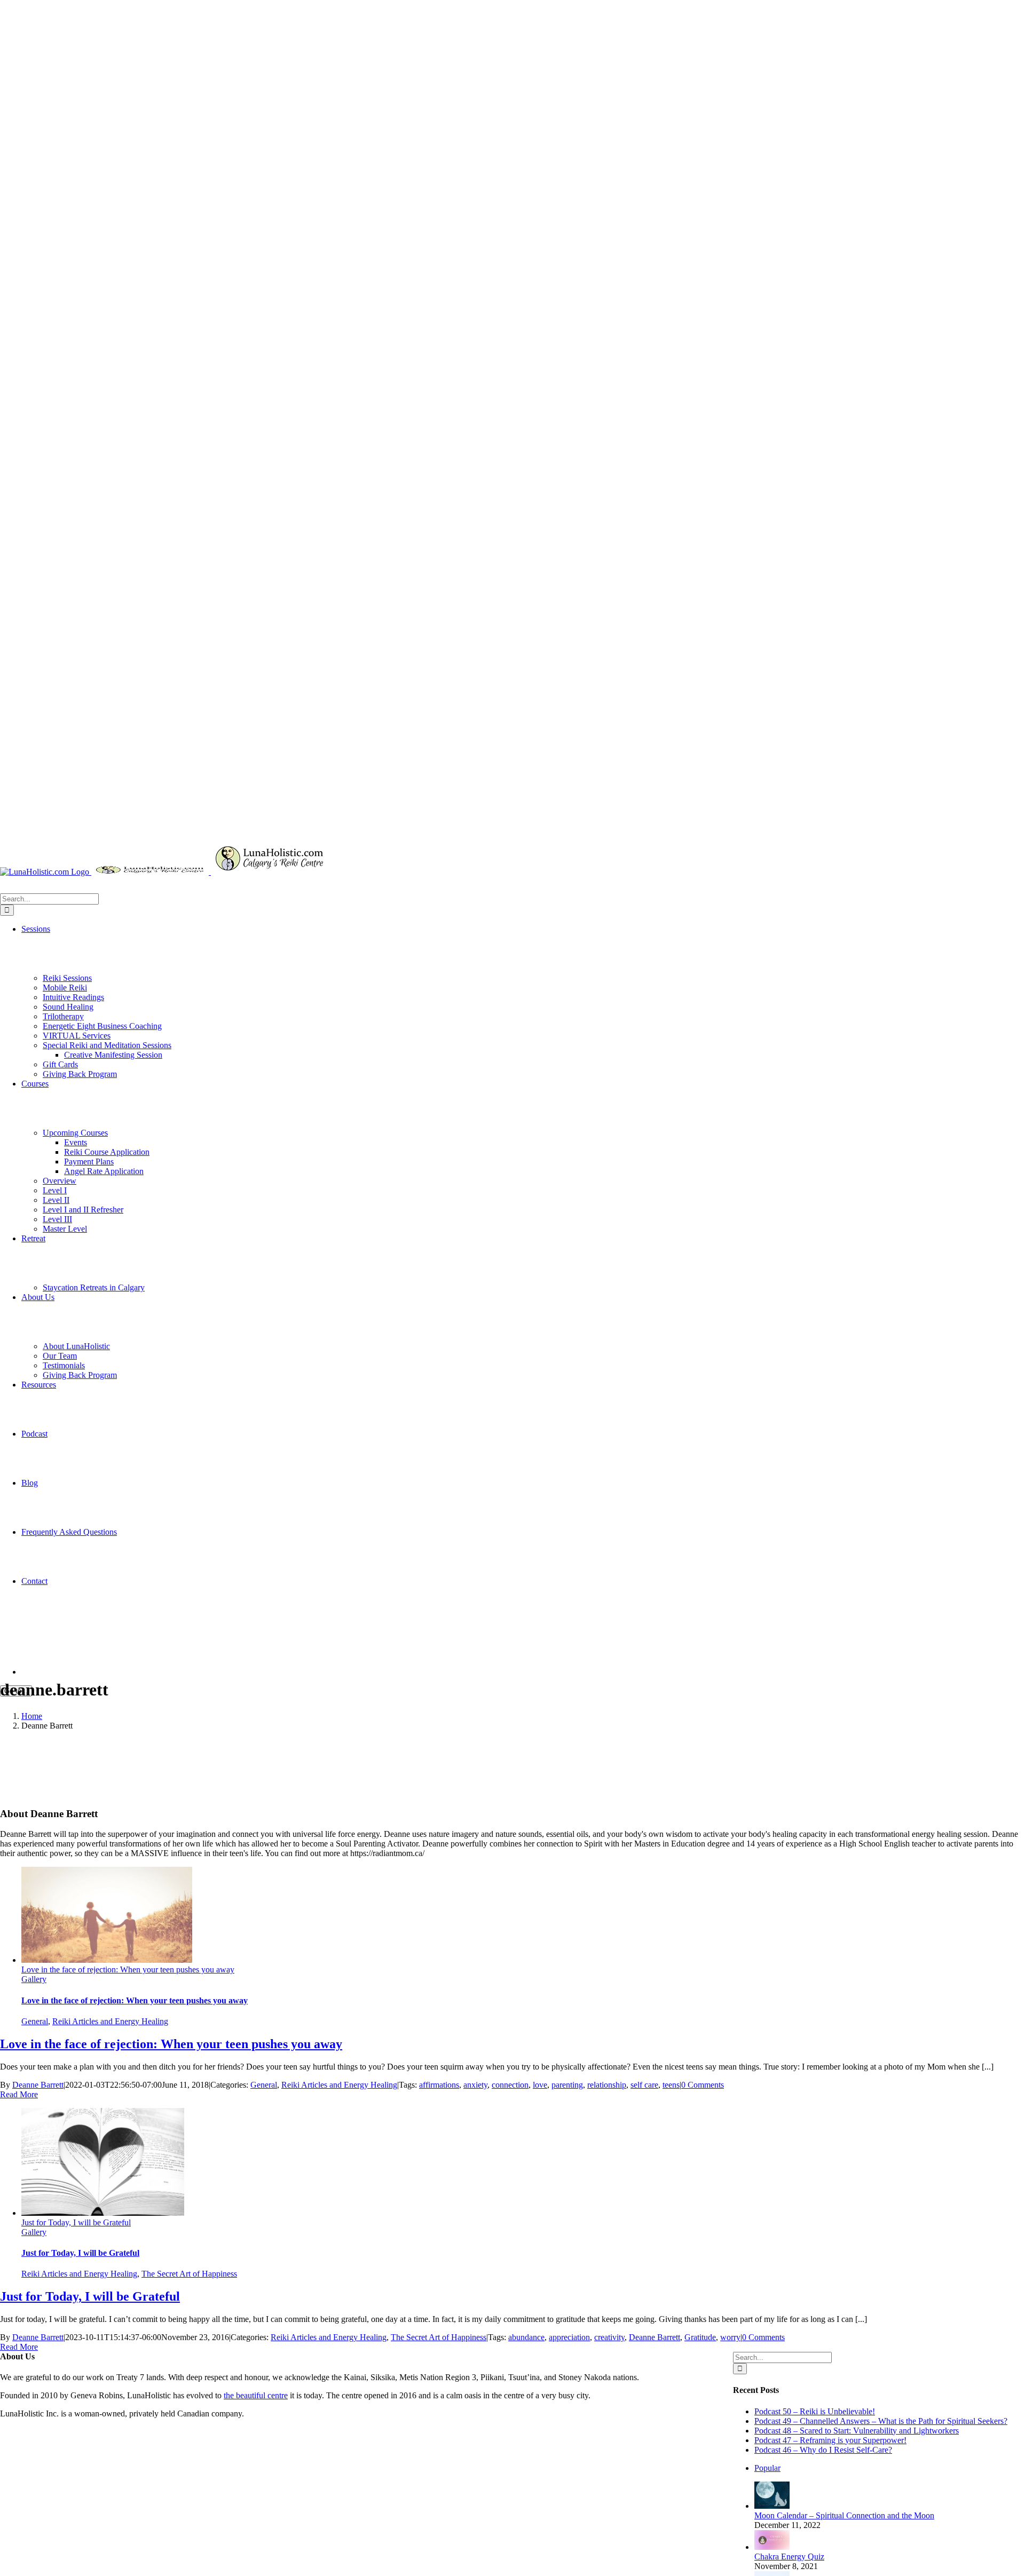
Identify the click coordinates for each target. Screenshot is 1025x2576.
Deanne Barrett (38, 2085)
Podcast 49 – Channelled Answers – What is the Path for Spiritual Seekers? (881, 2421)
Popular (767, 2468)
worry (730, 2337)
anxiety (475, 2085)
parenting (567, 2085)
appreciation (569, 2337)
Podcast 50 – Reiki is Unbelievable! (815, 2411)
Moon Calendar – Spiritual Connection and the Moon (844, 2515)
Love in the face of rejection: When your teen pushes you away (128, 1969)
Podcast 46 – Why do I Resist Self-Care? (823, 2450)
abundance (526, 2337)
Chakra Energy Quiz (789, 2557)
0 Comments (703, 2085)
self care (644, 2085)
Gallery (34, 1979)
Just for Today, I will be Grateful (76, 2222)
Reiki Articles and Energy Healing (110, 2021)
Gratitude (700, 2337)
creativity (609, 2337)
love (540, 2085)
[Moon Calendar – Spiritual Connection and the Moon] (772, 2506)
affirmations (439, 2085)
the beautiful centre (256, 2395)
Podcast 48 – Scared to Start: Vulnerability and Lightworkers (857, 2431)
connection (510, 2085)
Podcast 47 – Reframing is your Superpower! (830, 2440)
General (35, 2021)
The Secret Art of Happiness (189, 2274)
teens (671, 2085)
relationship (607, 2085)
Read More (19, 2094)
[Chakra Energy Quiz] (772, 2547)
